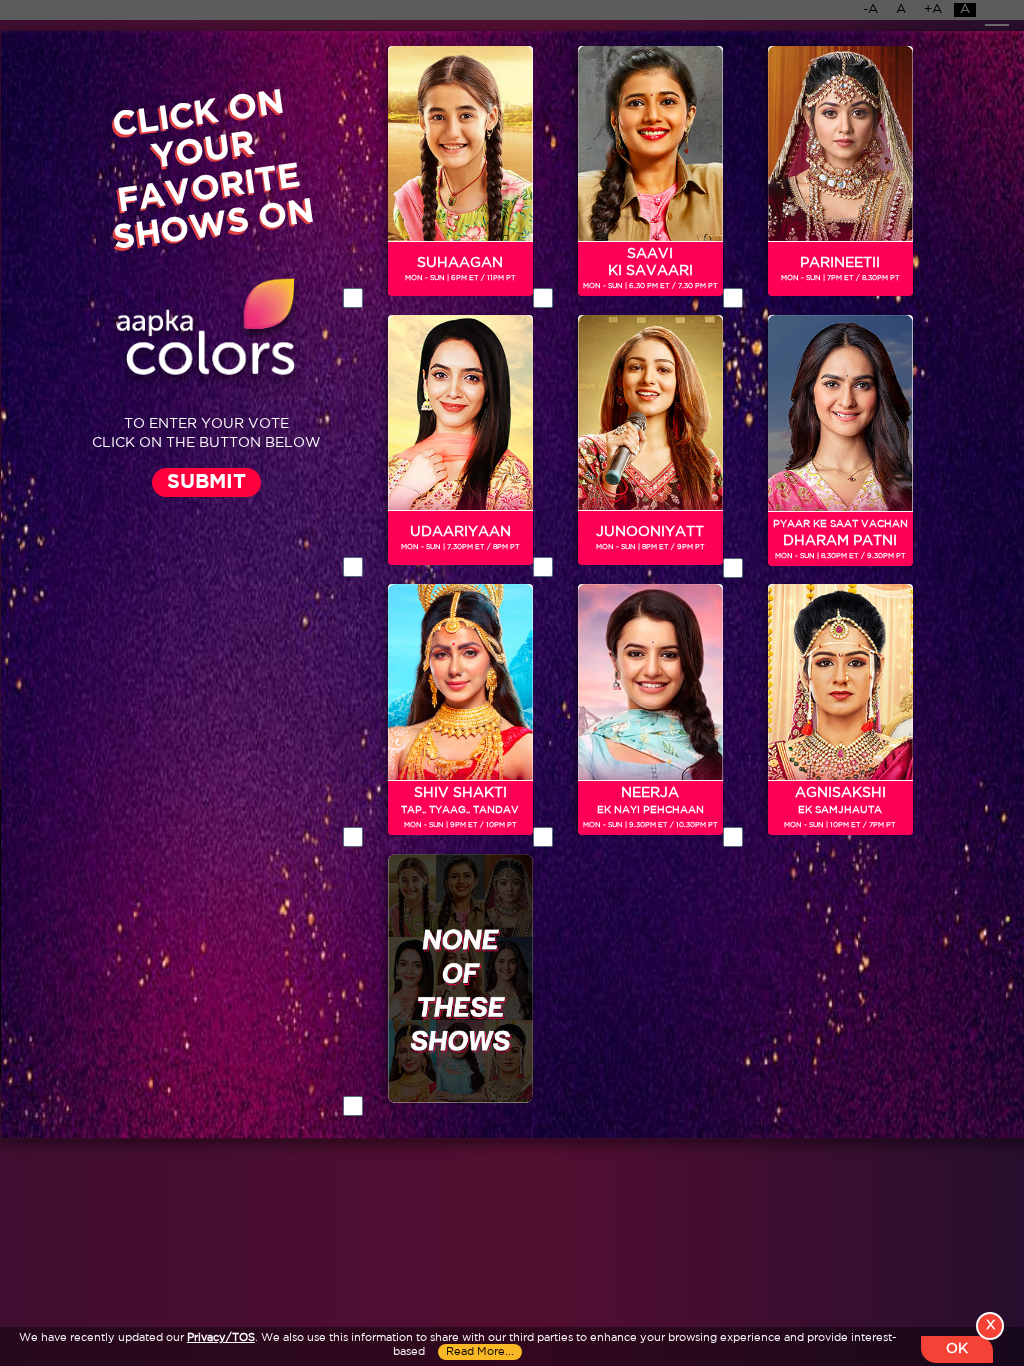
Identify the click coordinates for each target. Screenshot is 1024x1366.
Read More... (480, 1352)
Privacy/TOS (221, 1338)
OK (957, 1349)
